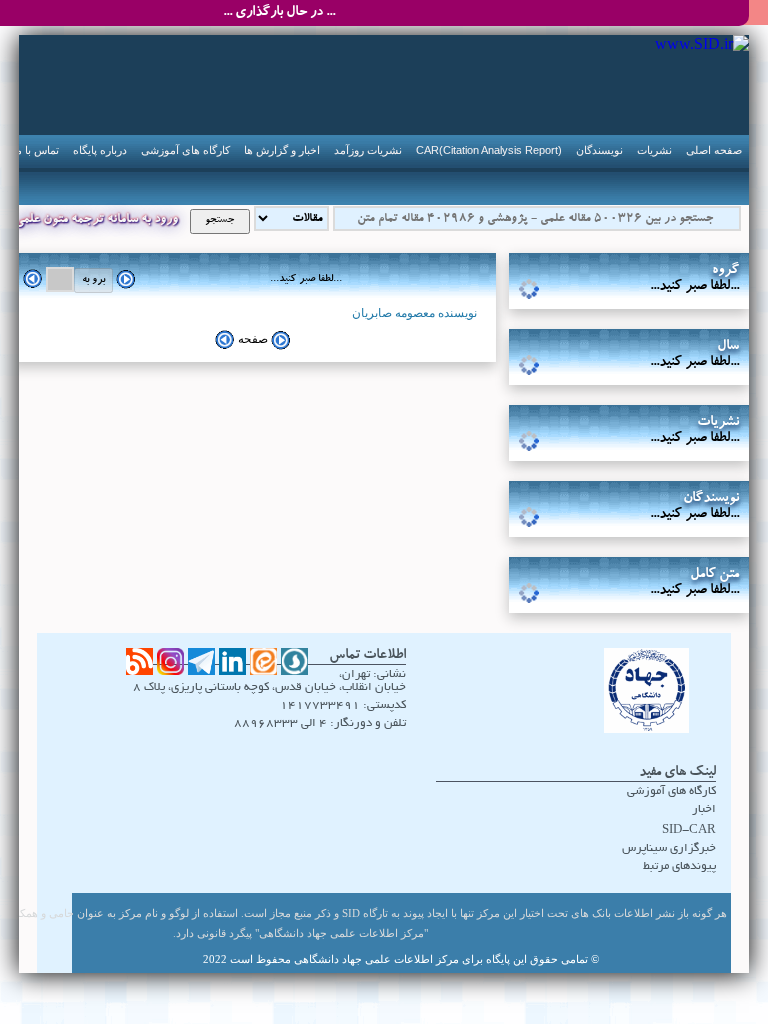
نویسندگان (599, 150)
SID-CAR (689, 830)
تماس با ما (36, 150)
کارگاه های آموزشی (185, 150)
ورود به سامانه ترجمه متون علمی (96, 220)
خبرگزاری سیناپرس (669, 848)
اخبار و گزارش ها (282, 150)
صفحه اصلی (714, 150)
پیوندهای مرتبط (679, 866)
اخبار (704, 809)
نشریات (654, 150)
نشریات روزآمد (368, 150)
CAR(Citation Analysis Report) (489, 150)
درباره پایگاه (100, 150)
